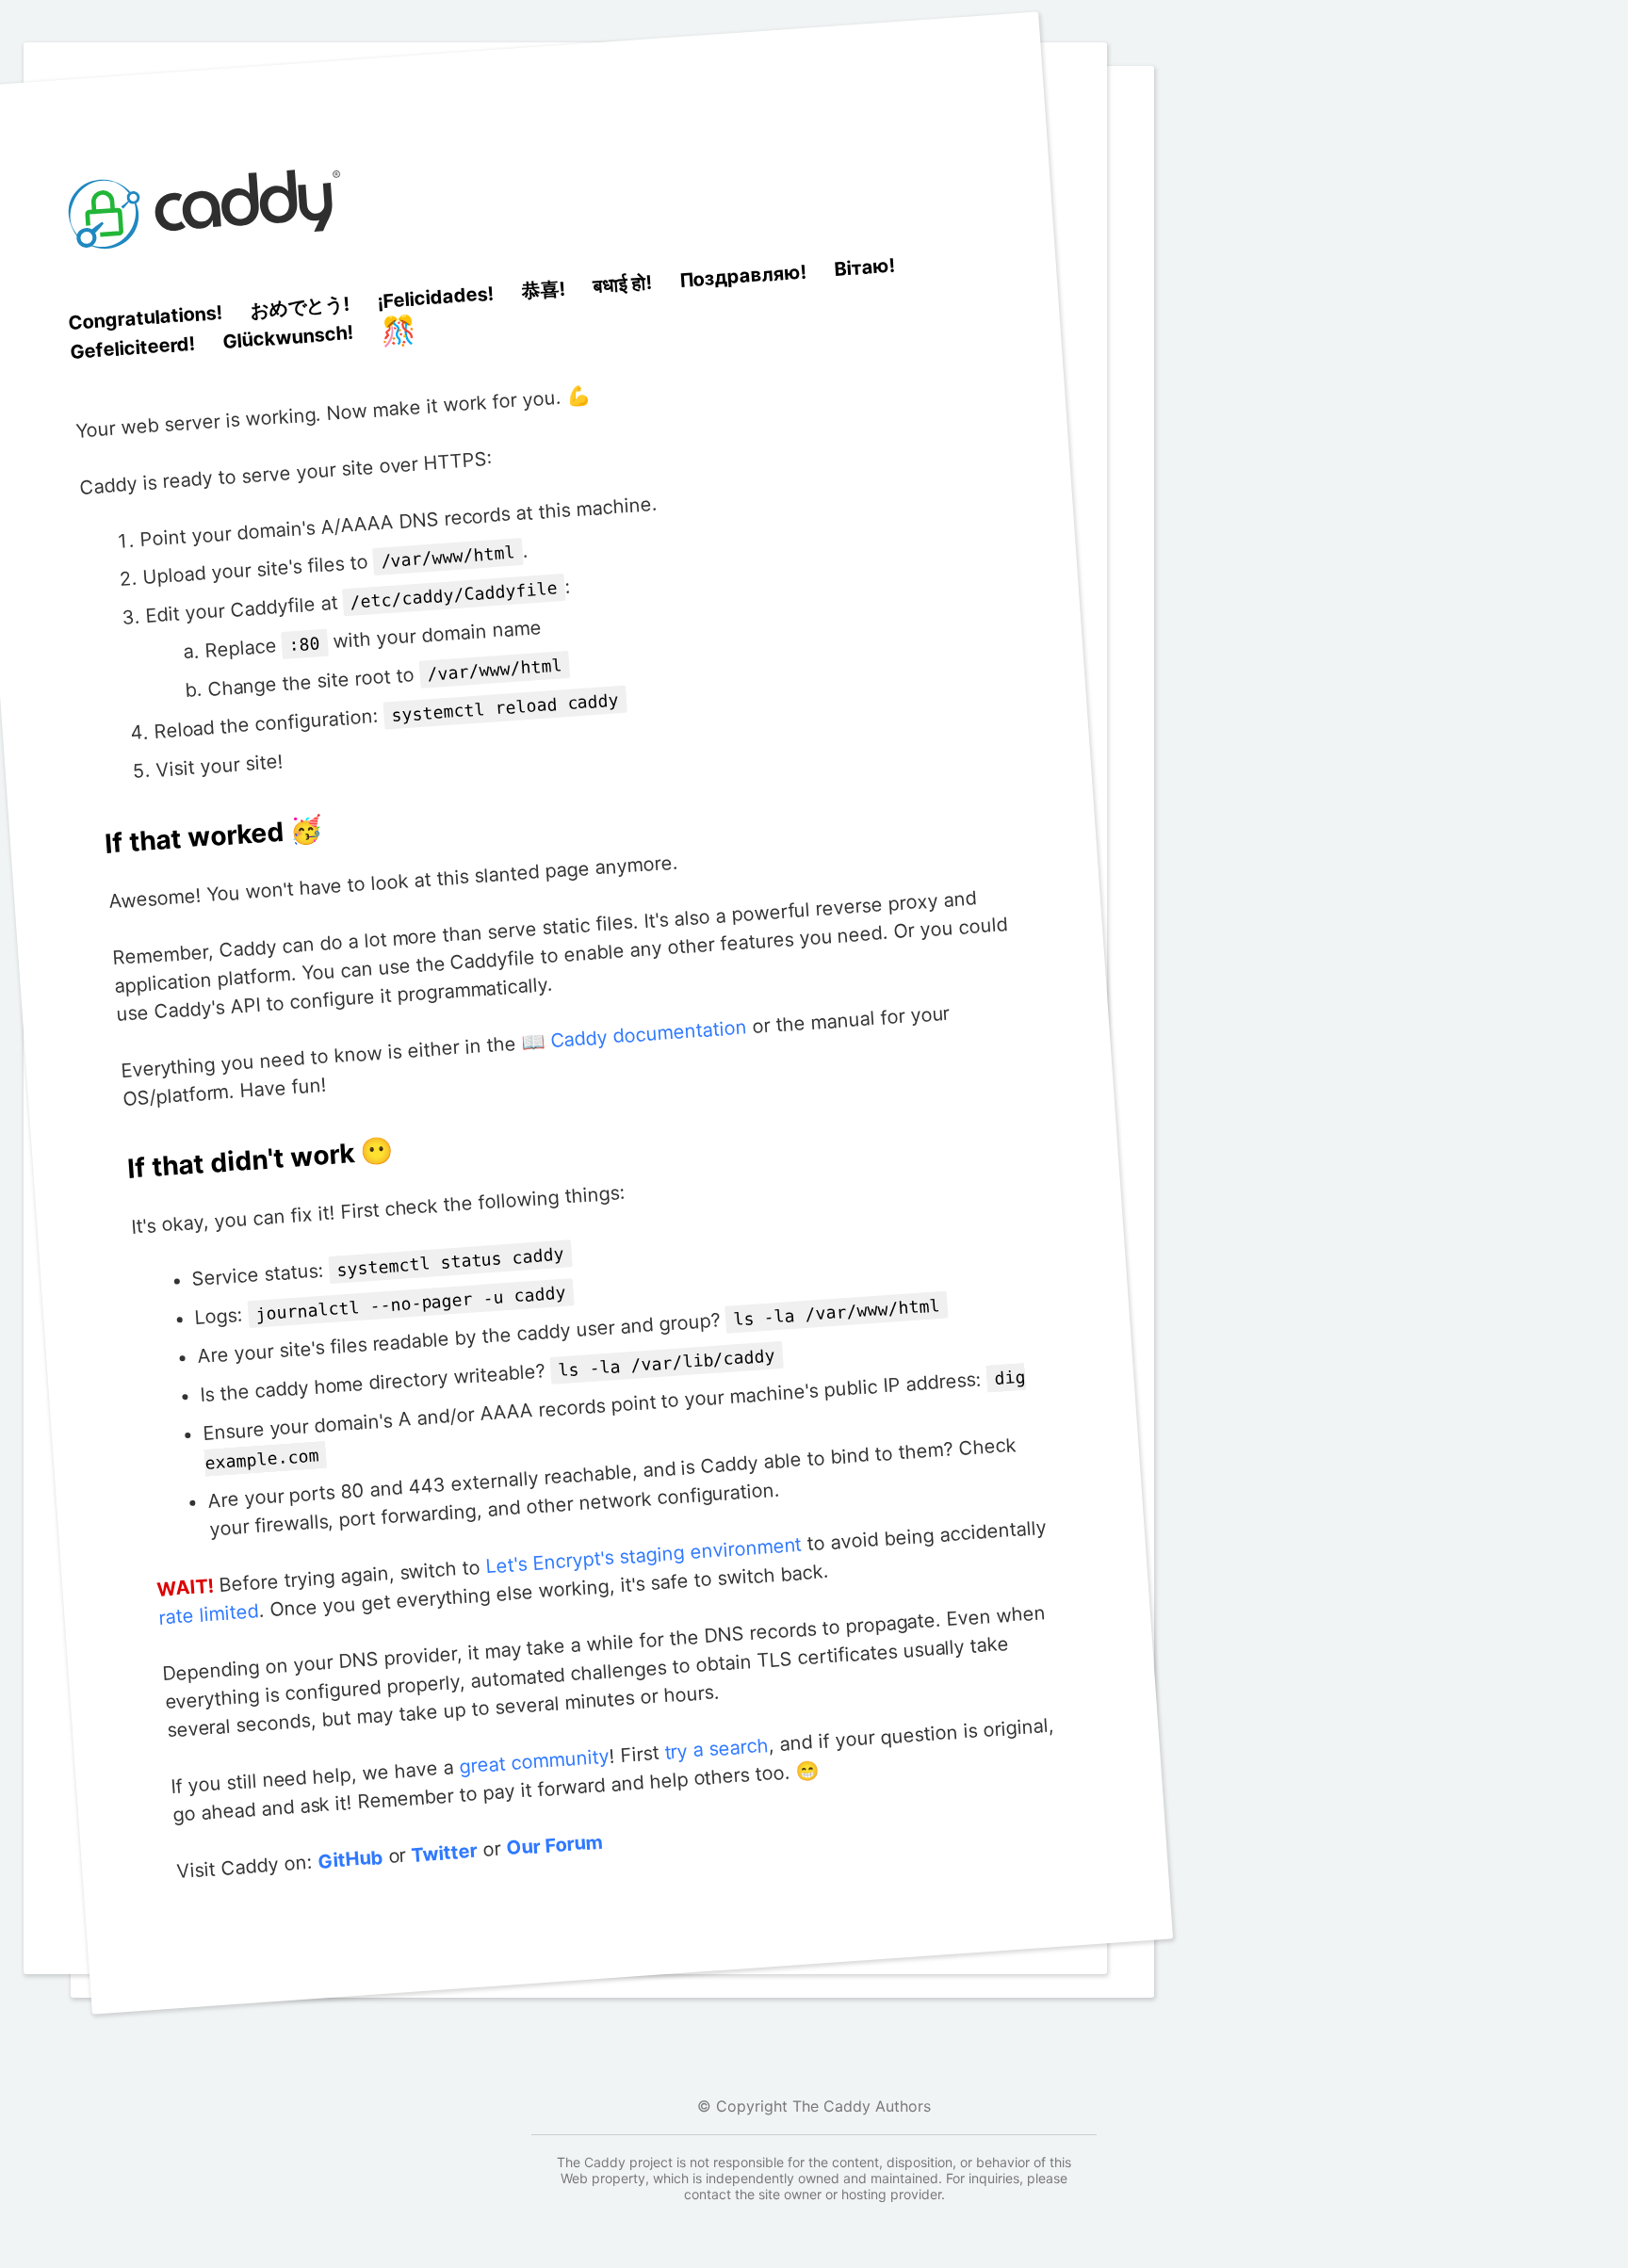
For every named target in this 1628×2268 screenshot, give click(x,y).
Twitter (445, 1853)
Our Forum (554, 1846)
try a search (716, 1749)
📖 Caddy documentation (634, 1036)
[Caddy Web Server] (208, 290)
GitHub (350, 1860)
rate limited (209, 1615)
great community (534, 1762)
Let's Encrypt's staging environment (644, 1555)
